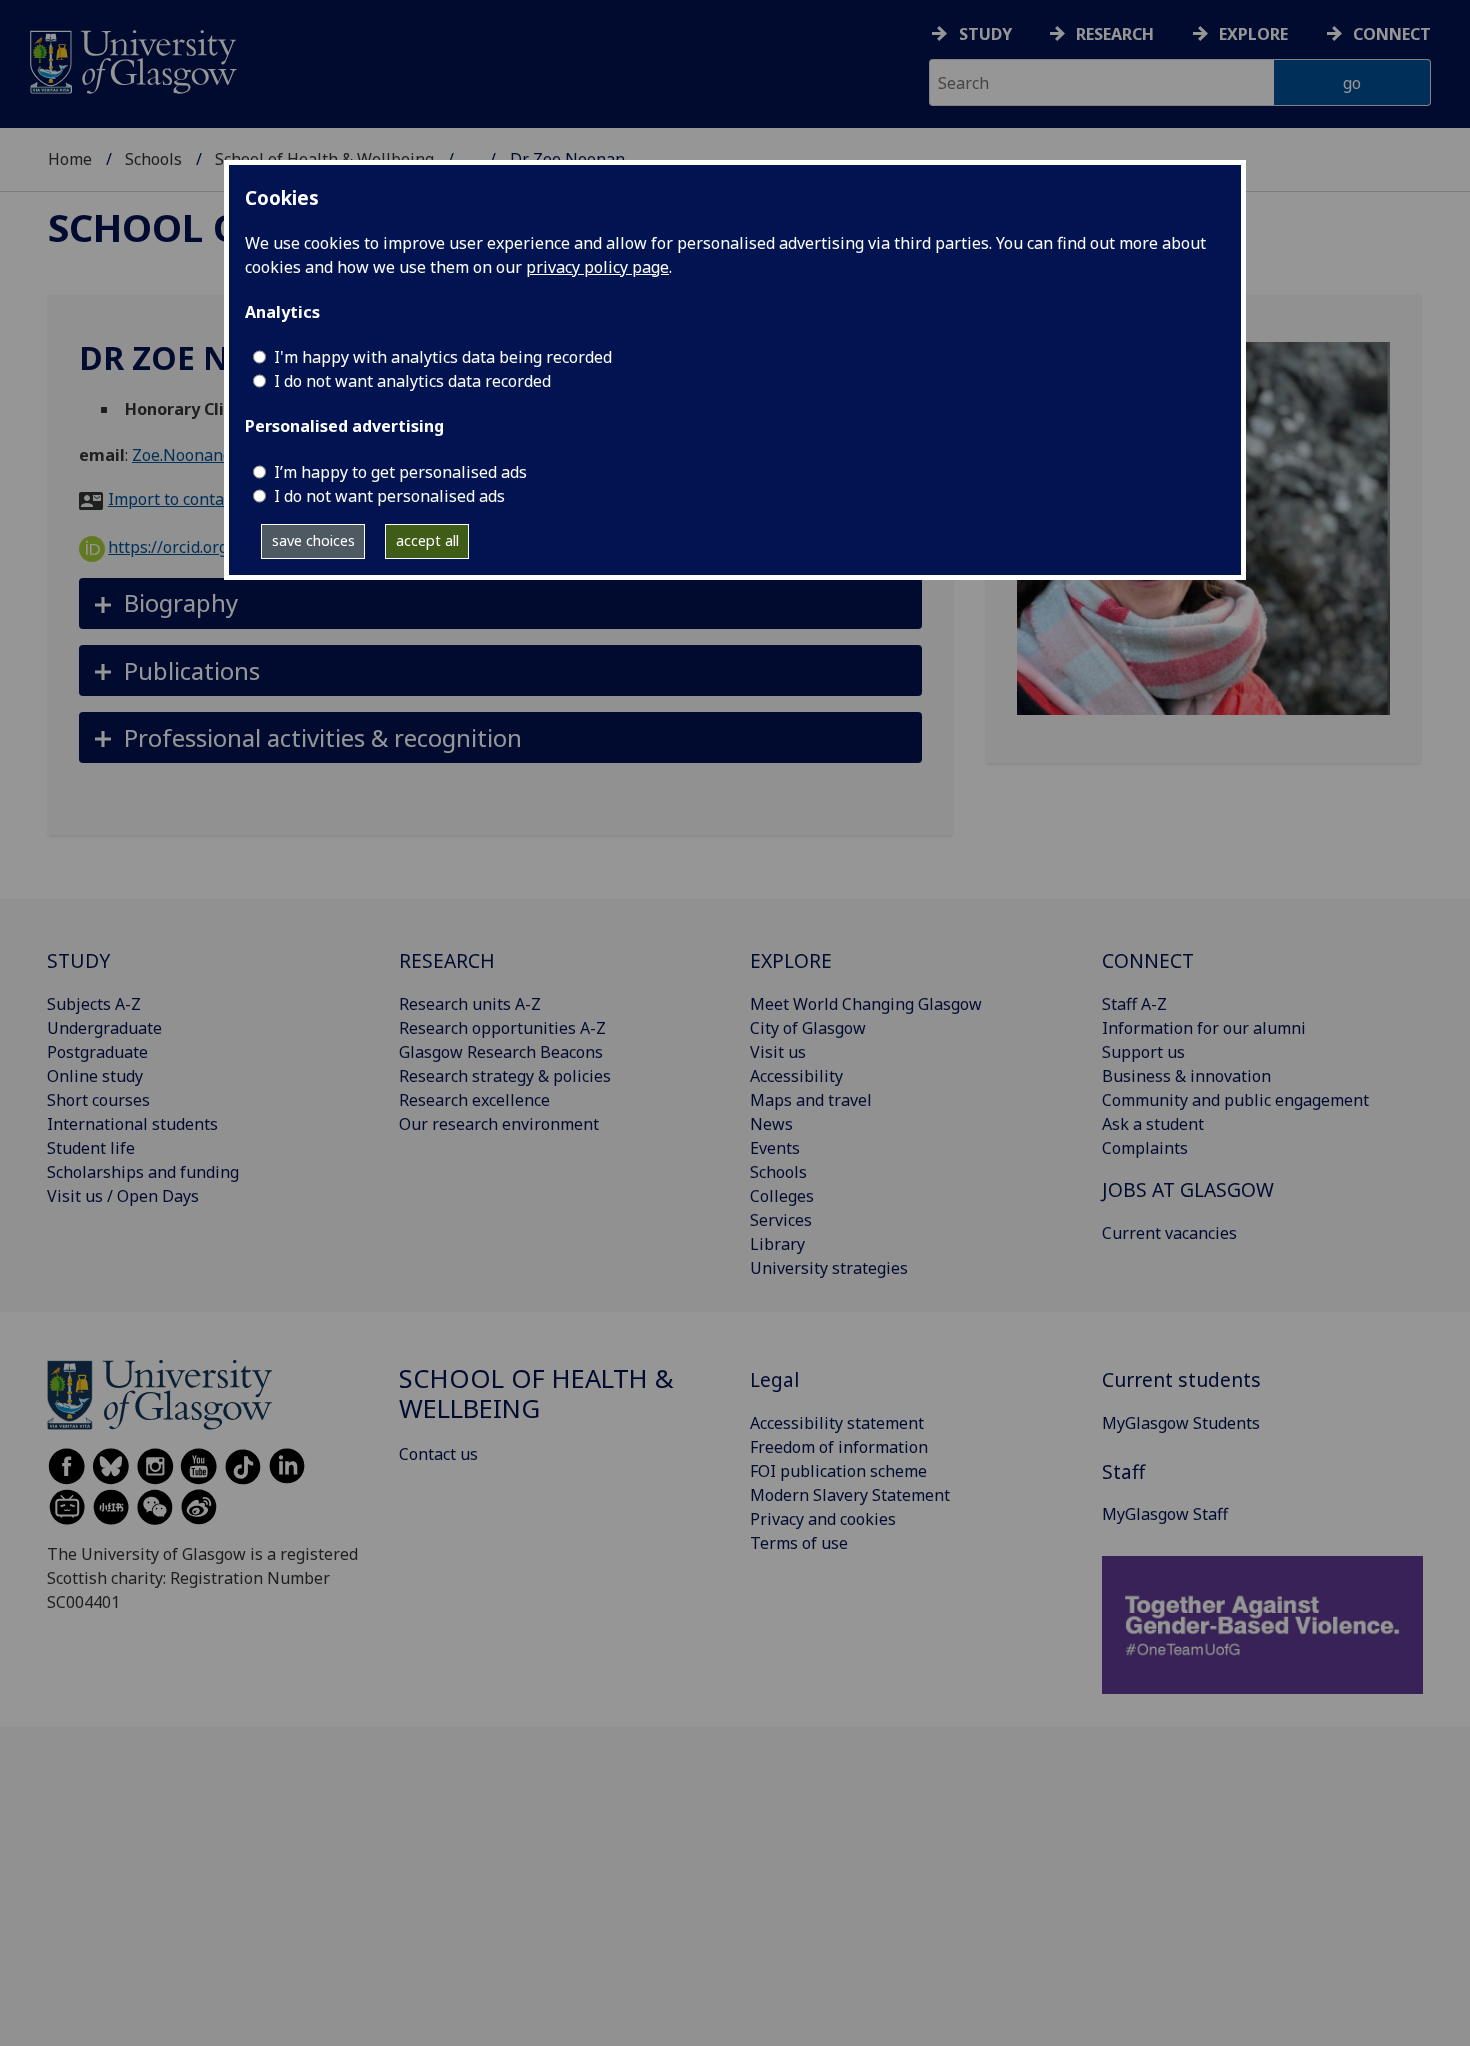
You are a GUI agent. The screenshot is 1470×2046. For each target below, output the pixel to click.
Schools (153, 159)
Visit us (778, 1052)
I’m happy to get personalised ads (400, 472)
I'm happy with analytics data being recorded (443, 357)
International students (132, 1124)
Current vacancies (1169, 1233)
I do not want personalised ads (389, 496)
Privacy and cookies (823, 1519)
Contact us (438, 1454)
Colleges (782, 1196)
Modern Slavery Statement (850, 1495)
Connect (1392, 34)
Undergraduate (104, 1028)
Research (1115, 34)
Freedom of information (839, 1447)
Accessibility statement (837, 1423)
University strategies (829, 1268)
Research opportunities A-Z (502, 1028)
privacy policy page (597, 267)
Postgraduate (97, 1052)
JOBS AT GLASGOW (1188, 1189)
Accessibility (796, 1076)
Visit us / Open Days (123, 1196)
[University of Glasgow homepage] (131, 59)
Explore (1253, 34)
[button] (500, 603)
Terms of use (799, 1543)
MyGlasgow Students (1181, 1423)
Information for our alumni (1204, 1028)
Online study (95, 1076)
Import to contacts (176, 499)
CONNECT (1148, 960)
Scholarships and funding (143, 1172)
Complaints (1145, 1148)
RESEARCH (447, 960)
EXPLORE (791, 960)
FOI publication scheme (838, 1471)
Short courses (98, 1100)
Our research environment (499, 1124)
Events (775, 1148)
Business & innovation (1186, 1076)
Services (781, 1220)
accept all (427, 540)
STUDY (78, 960)
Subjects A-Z (94, 1004)
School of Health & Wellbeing (536, 1393)
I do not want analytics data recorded (412, 381)
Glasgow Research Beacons (501, 1052)
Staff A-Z (1134, 1004)
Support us (1143, 1052)
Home (70, 159)
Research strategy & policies (505, 1076)
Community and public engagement (1235, 1100)
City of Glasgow (808, 1028)
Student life (91, 1148)
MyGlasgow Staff (1165, 1514)
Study (985, 34)
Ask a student (1153, 1124)
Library (777, 1244)
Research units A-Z (470, 1004)
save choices (313, 540)
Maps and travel (811, 1100)
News (771, 1124)
